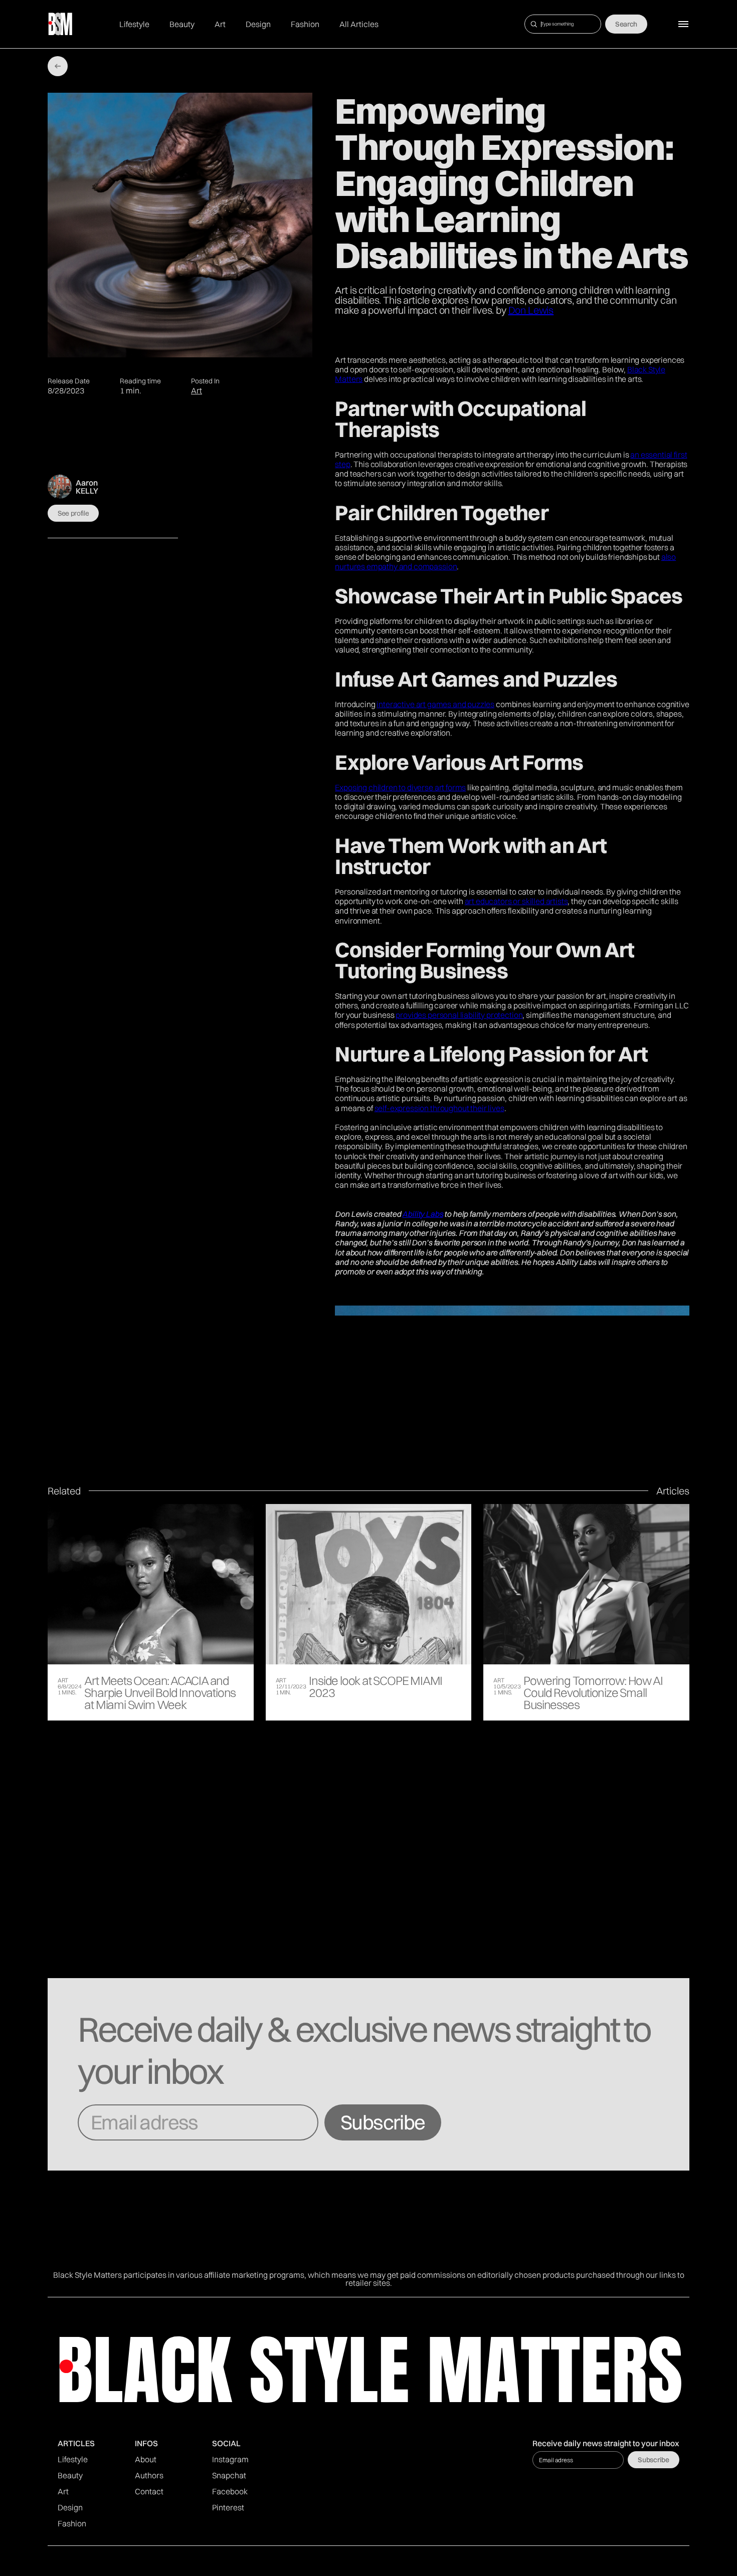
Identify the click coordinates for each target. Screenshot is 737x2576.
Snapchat (229, 2475)
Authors (149, 2475)
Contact (149, 2491)
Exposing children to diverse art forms (400, 787)
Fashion (305, 24)
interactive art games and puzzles (435, 704)
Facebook (230, 2491)
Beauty (182, 24)
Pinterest (228, 2507)
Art (220, 24)
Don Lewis (531, 310)
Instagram (230, 2459)
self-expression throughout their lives (439, 1108)
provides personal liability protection (459, 1015)
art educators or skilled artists (516, 901)
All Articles (359, 24)
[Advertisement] (368, 1903)
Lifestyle (134, 24)
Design (258, 24)
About (146, 2459)
